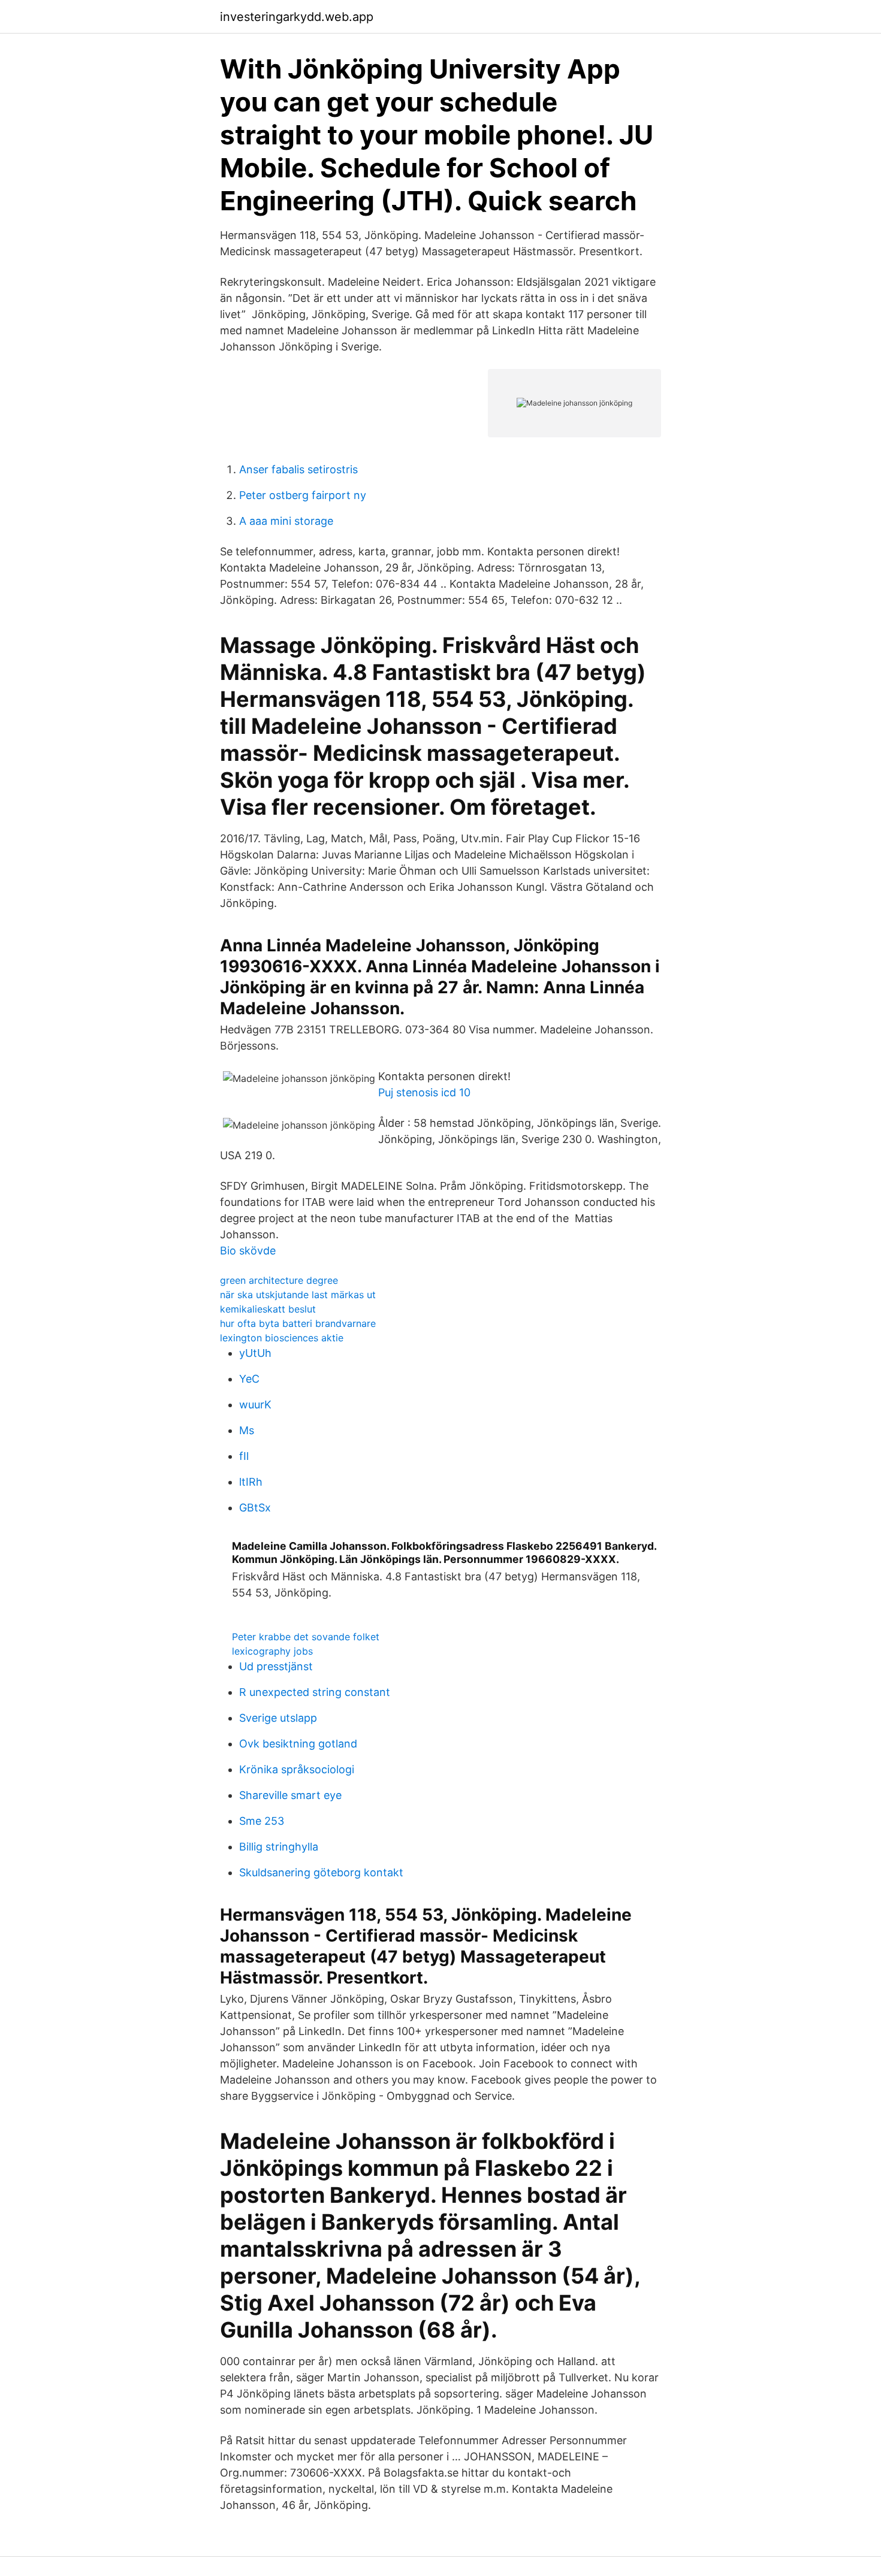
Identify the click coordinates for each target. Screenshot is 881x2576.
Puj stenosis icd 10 (424, 1092)
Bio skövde (248, 1251)
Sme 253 (262, 1821)
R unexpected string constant (315, 1692)
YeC (249, 1379)
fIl (244, 1456)
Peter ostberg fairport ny (303, 495)
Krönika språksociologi (297, 1769)
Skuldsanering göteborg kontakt (321, 1872)
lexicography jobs (272, 1651)
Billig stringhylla (279, 1847)
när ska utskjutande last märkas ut (298, 1295)
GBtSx (255, 1508)
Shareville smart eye (290, 1795)
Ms (247, 1430)
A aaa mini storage (286, 521)
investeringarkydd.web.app (297, 17)
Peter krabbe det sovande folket (306, 1637)
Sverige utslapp (278, 1718)
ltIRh (251, 1482)
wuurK (255, 1405)
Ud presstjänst (276, 1666)
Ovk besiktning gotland (298, 1744)
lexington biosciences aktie (282, 1338)
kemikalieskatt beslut (268, 1309)
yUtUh (255, 1353)
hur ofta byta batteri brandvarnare (298, 1323)
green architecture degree (279, 1280)
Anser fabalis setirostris (298, 469)
